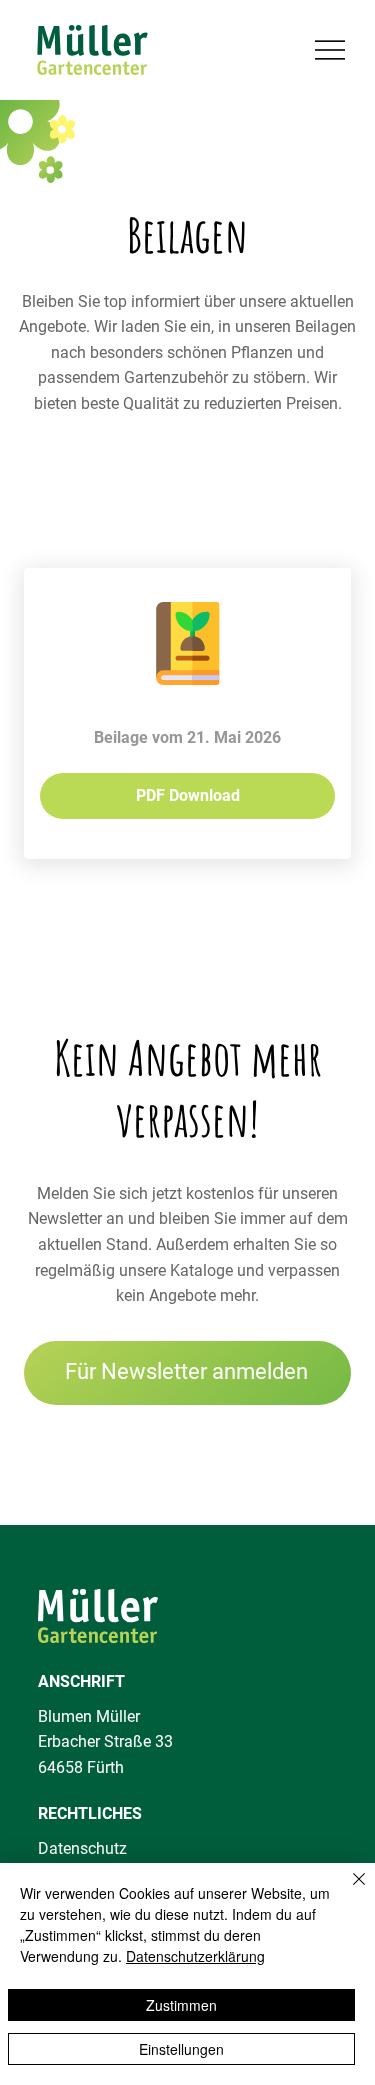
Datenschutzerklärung (195, 1956)
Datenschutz (82, 1848)
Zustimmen (181, 2005)
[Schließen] (347, 1891)
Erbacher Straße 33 (105, 1741)
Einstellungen (181, 2049)
